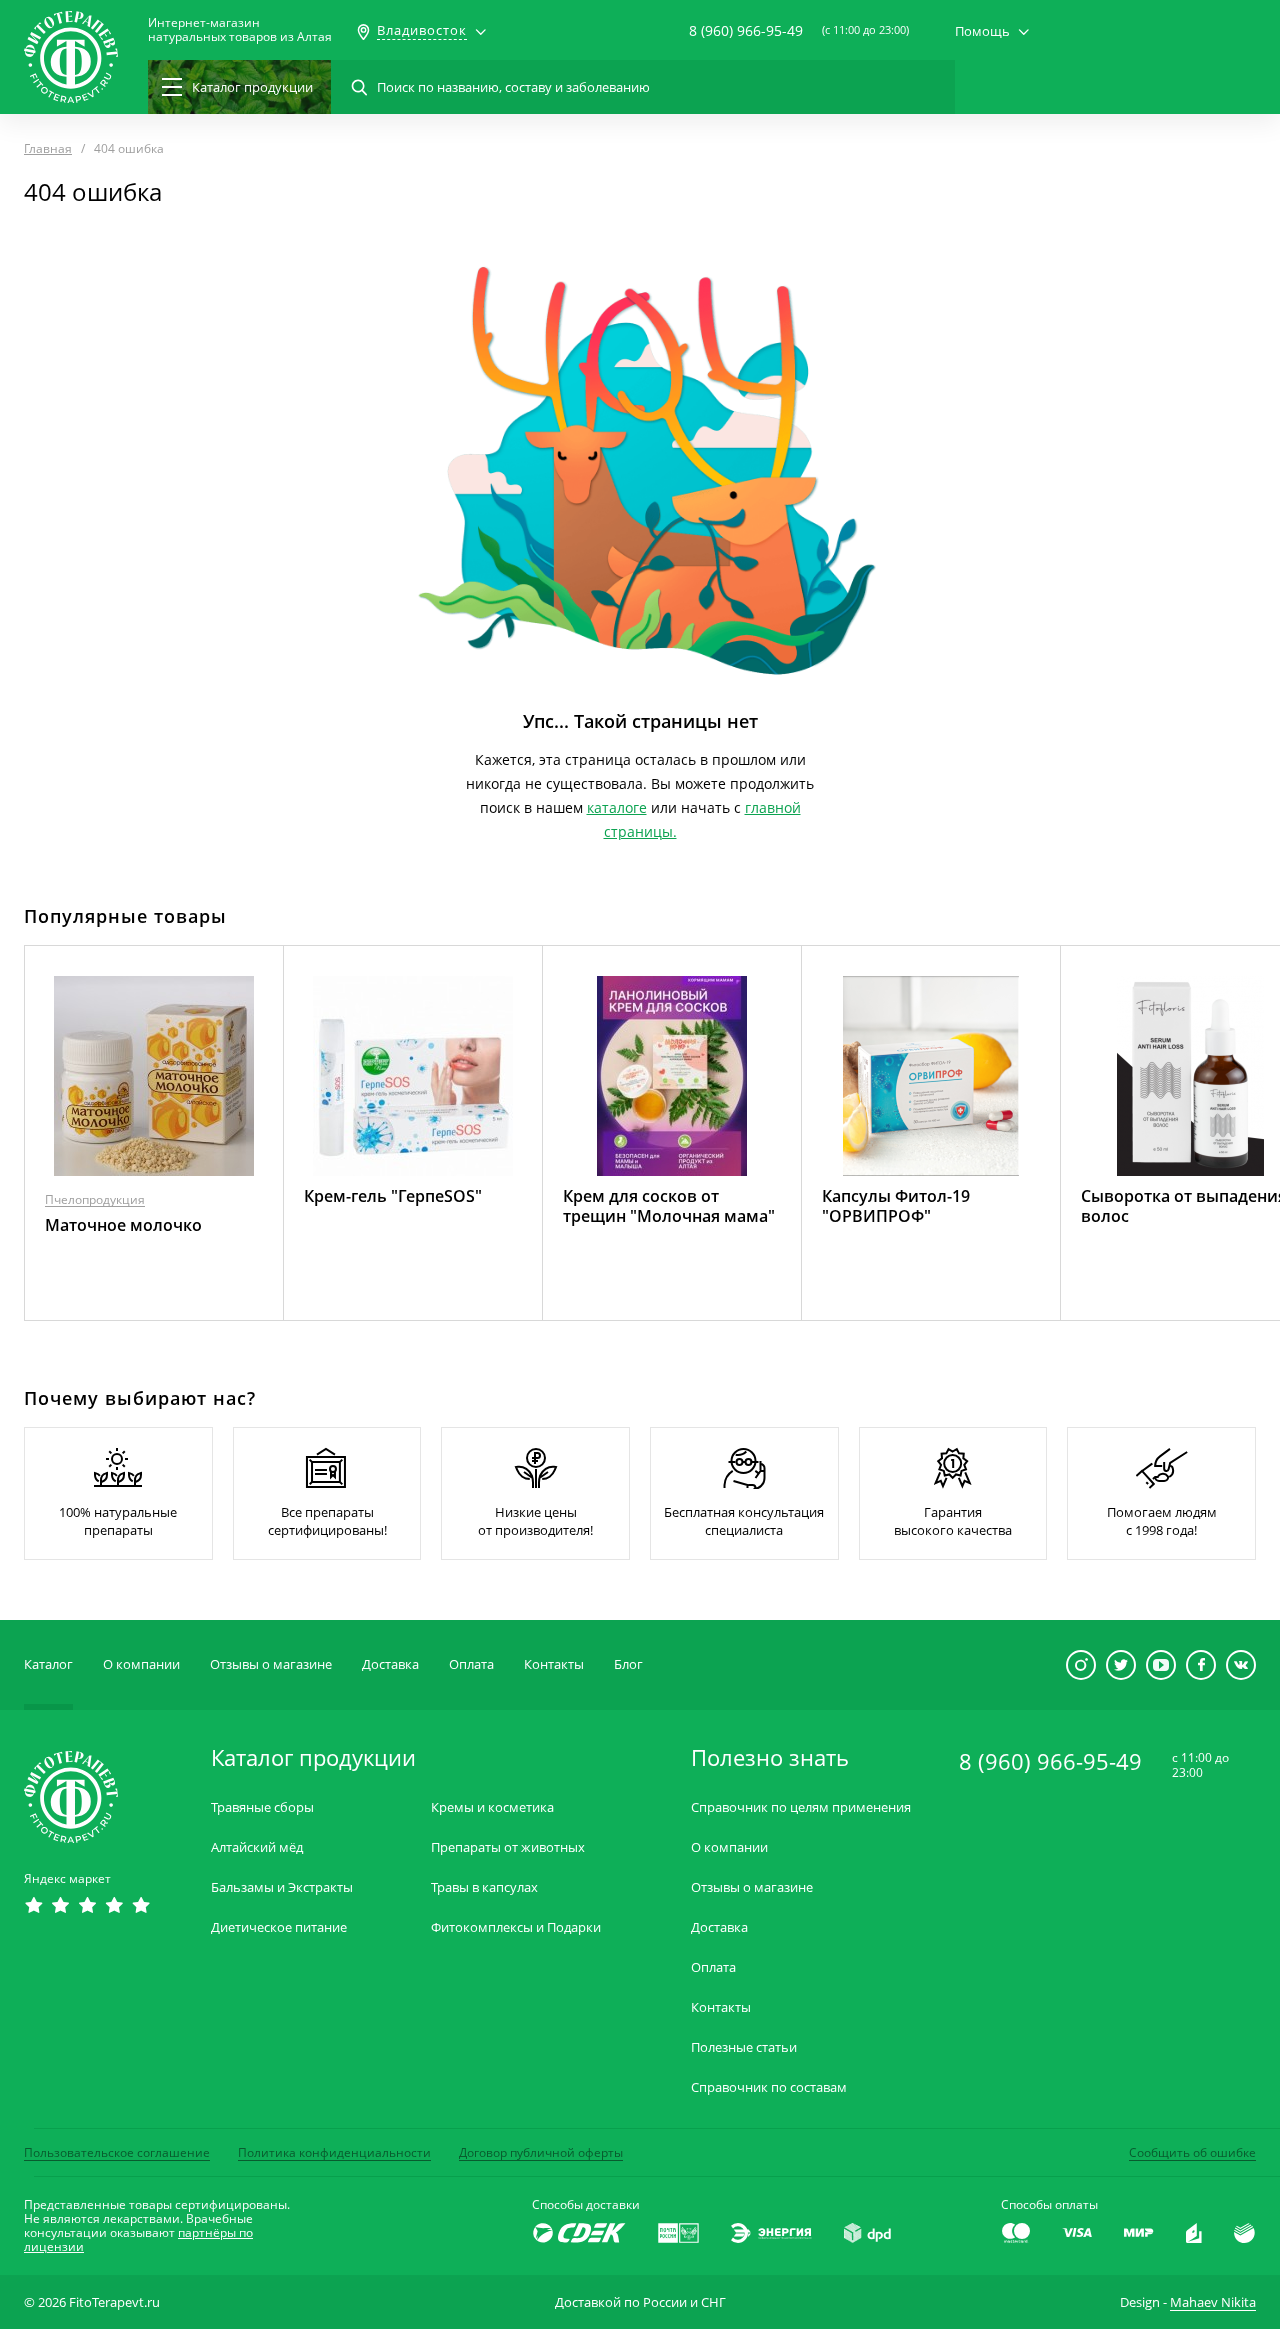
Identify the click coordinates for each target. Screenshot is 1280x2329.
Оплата (471, 1664)
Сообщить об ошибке (1192, 2152)
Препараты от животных (508, 1847)
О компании (141, 1664)
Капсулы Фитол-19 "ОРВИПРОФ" (896, 1206)
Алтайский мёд (257, 1847)
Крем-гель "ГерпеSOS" (393, 1196)
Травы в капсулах (484, 1887)
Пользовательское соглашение (117, 2152)
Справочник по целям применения (801, 1807)
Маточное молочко (123, 1225)
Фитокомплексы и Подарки (516, 1927)
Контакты (554, 1664)
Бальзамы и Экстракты (282, 1887)
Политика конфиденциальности (334, 2152)
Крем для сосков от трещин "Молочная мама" (669, 1206)
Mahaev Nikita (1213, 2302)
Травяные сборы (262, 1807)
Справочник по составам (769, 2087)
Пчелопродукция (95, 1199)
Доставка (390, 1664)
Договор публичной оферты (541, 2152)
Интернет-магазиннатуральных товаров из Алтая (240, 30)
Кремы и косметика (492, 1807)
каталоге (617, 807)
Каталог (48, 1664)
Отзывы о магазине (271, 1664)
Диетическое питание (279, 1927)
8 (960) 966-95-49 (746, 30)
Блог (628, 1664)
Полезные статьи (744, 2047)
